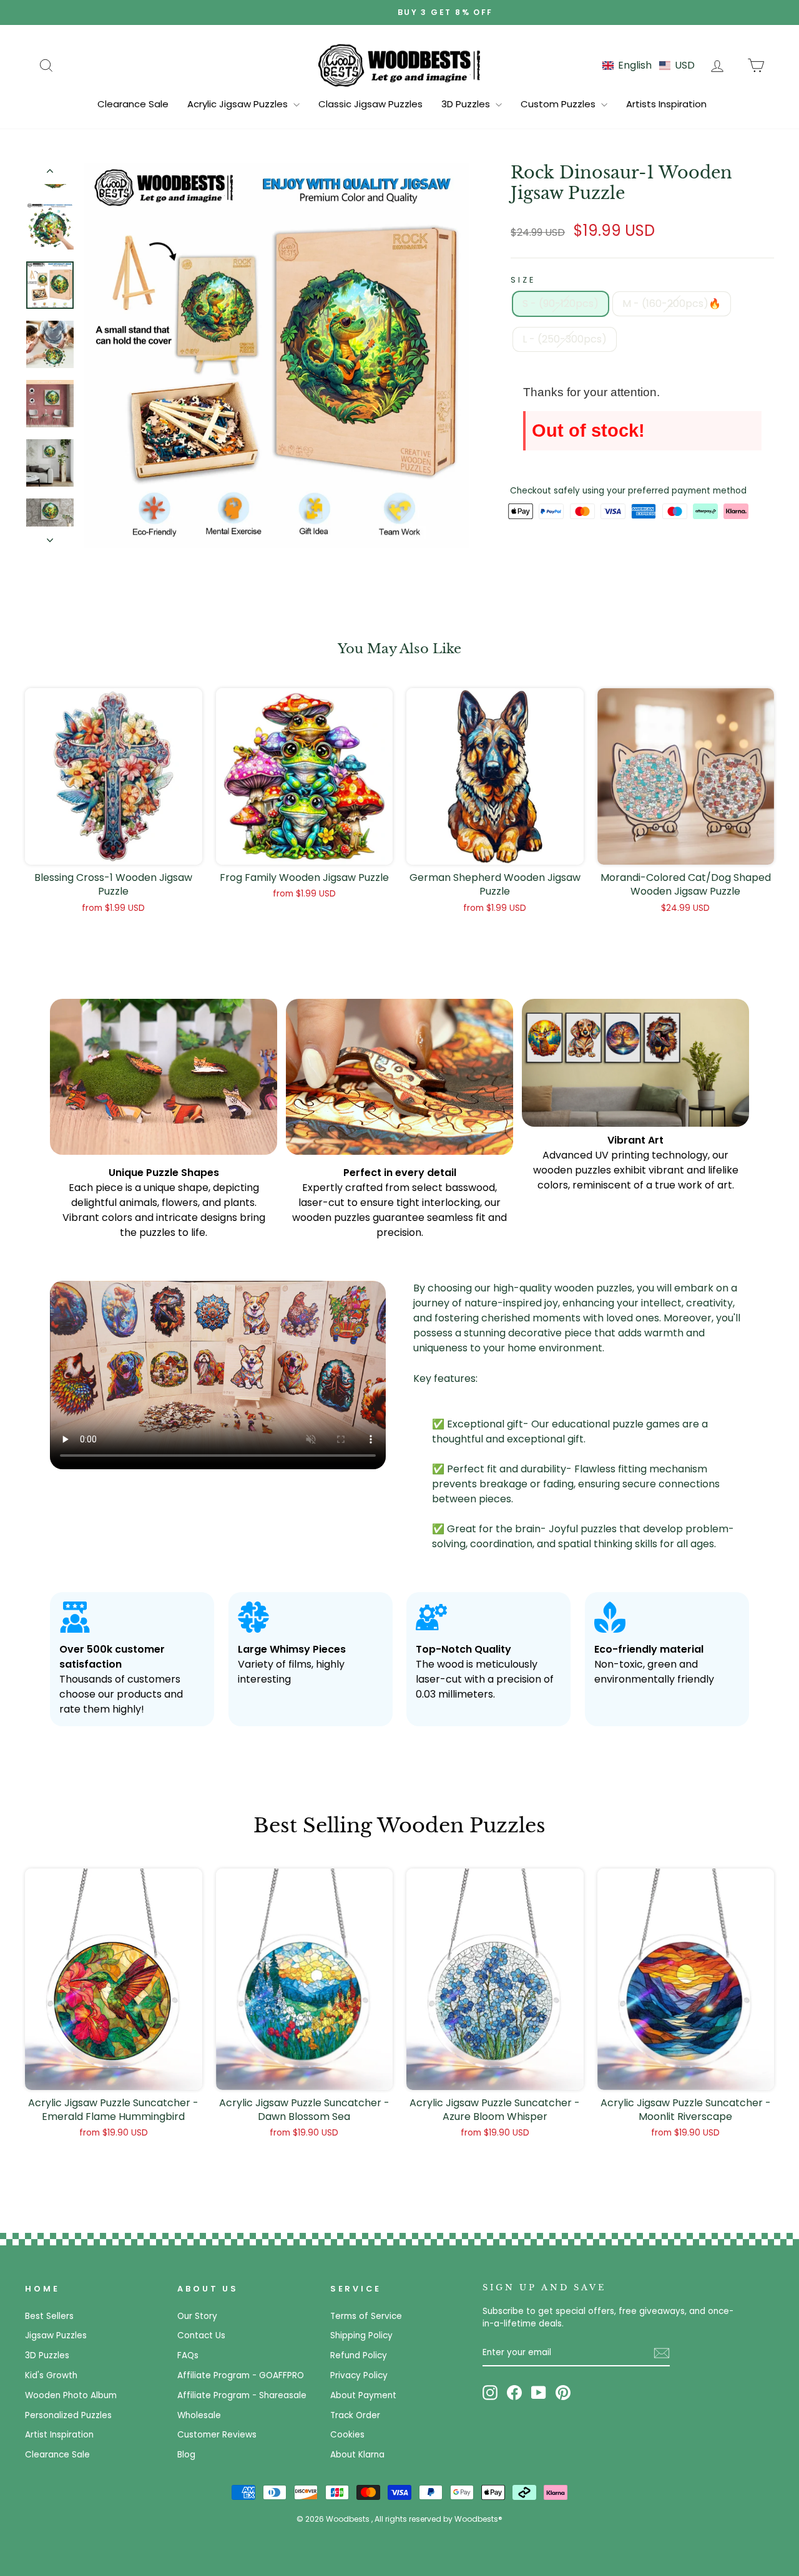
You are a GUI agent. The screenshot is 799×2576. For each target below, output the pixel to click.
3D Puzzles (467, 104)
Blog (186, 2455)
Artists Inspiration (666, 104)
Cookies (347, 2435)
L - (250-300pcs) (565, 339)
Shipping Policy (361, 2335)
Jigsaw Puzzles (56, 2335)
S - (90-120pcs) (561, 304)
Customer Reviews (217, 2435)
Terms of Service (366, 2316)
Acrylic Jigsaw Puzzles (239, 104)
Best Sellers (49, 2316)
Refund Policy (359, 2355)
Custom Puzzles (559, 104)
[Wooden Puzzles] (399, 65)
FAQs (188, 2355)
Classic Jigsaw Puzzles (370, 104)
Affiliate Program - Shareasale (242, 2395)
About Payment (363, 2395)
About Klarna (357, 2455)
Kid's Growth (51, 2375)
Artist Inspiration (59, 2435)
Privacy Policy (359, 2375)
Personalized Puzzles (68, 2415)
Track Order (355, 2415)
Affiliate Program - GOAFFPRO (241, 2375)
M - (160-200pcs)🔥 (672, 304)
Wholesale (199, 2415)
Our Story (197, 2316)
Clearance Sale (133, 104)
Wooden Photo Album (71, 2395)
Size (523, 280)
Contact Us (201, 2335)
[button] (649, 65)
